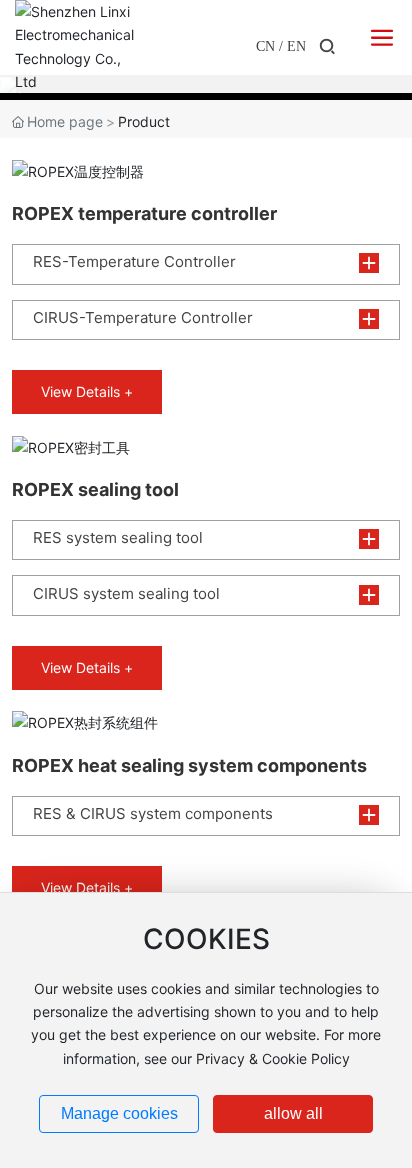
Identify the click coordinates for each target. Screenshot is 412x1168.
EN (296, 46)
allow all (293, 1113)
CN (265, 46)
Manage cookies (119, 1113)
